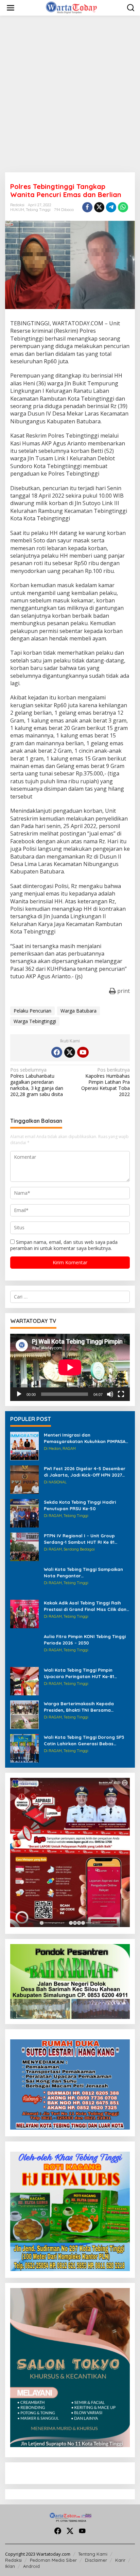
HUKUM (17, 210)
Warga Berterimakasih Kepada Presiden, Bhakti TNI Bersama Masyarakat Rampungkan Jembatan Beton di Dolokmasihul (86, 1707)
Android (31, 2566)
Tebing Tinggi (38, 210)
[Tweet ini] (99, 207)
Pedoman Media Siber (53, 2560)
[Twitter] (70, 1052)
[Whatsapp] (123, 207)
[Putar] (19, 1394)
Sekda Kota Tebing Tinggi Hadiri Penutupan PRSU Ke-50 (80, 1505)
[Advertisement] (70, 94)
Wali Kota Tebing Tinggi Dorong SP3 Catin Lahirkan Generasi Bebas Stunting (84, 1740)
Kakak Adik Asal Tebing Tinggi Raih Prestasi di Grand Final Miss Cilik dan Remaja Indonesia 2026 (85, 1606)
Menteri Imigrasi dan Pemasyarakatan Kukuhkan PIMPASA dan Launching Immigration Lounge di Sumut (87, 1438)
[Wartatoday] (71, 7)
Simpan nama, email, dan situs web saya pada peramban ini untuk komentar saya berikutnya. (64, 1245)
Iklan (10, 2566)
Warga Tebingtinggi (35, 1021)
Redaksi (13, 2560)
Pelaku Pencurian (32, 1011)
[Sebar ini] (87, 207)
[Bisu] (110, 1394)
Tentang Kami (93, 2554)
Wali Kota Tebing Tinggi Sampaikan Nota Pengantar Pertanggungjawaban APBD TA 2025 (84, 1572)
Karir (120, 2560)
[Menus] (11, 8)
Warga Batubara (78, 1011)
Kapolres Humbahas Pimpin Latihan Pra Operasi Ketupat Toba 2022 (106, 1082)
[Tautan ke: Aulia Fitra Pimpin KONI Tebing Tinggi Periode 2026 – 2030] (24, 1647)
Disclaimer (96, 2560)
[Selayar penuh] (121, 1394)
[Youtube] (83, 1052)
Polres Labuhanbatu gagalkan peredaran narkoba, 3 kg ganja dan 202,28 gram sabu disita (37, 1082)
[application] (70, 1367)
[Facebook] (57, 1052)
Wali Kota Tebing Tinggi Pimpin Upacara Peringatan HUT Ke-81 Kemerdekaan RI (79, 1673)
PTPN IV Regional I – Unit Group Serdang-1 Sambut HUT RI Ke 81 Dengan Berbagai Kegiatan (79, 1539)
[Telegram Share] (111, 207)
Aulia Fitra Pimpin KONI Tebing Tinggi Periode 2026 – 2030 (85, 1639)
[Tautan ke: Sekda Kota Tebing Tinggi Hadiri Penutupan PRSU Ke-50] (24, 1513)
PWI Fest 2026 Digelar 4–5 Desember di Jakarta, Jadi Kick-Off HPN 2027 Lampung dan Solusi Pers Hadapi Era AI (86, 1472)
